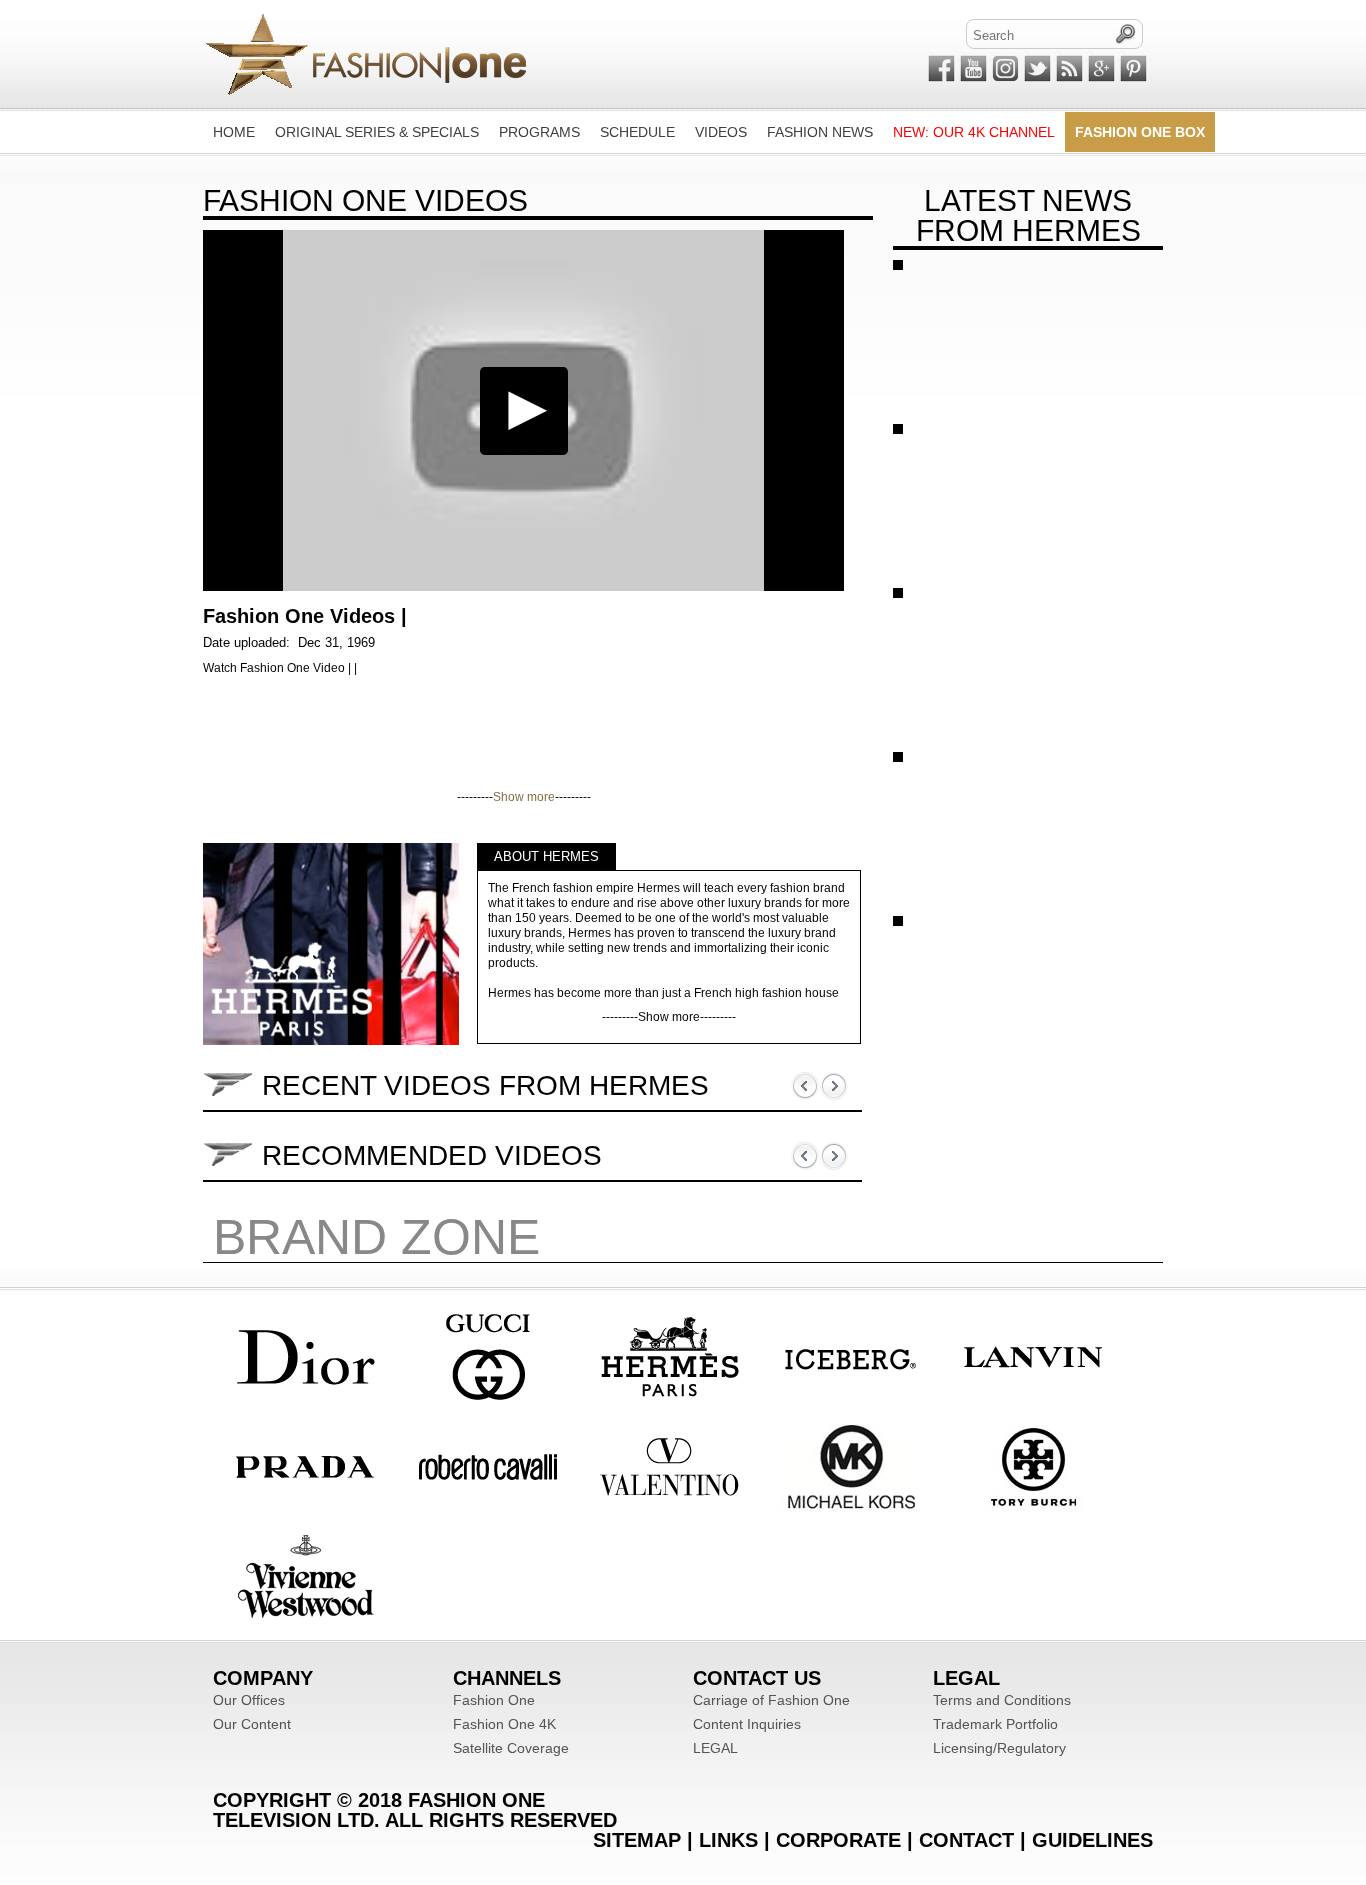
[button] (524, 411)
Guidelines (1092, 1840)
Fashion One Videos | (305, 616)
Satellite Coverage (511, 1748)
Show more (524, 797)
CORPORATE (838, 1840)
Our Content (252, 1724)
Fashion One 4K (504, 1724)
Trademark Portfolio (995, 1724)
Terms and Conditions (1002, 1700)
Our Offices (249, 1700)
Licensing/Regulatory (999, 1748)
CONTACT (966, 1840)
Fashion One (494, 1700)
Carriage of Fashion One (771, 1700)
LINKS (728, 1840)
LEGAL (715, 1748)
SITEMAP (637, 1840)
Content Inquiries (747, 1724)
